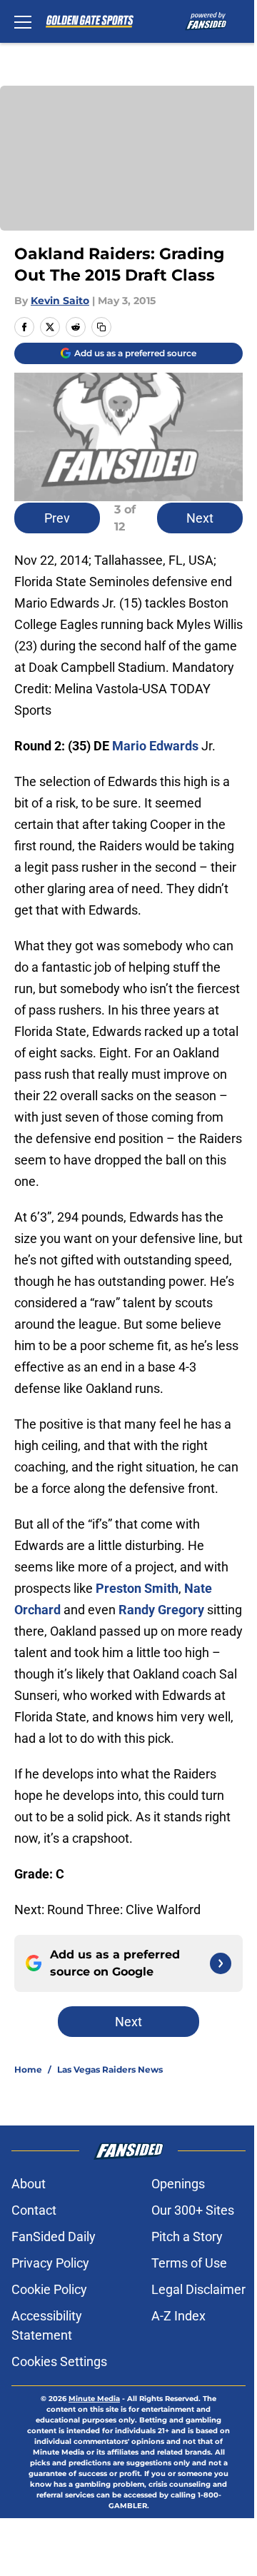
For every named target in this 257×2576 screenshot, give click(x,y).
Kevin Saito (60, 301)
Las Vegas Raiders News (110, 2069)
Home (28, 2069)
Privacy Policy (50, 2263)
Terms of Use (189, 2263)
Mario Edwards (155, 746)
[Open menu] (23, 21)
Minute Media (94, 2399)
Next (200, 518)
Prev (57, 518)
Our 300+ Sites (193, 2210)
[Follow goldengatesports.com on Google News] (221, 1963)
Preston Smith (137, 1588)
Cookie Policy (49, 2289)
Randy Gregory (161, 1610)
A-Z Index (178, 2316)
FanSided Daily (54, 2237)
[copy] (101, 327)
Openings (178, 2184)
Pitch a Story (187, 2237)
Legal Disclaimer (198, 2289)
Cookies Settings (59, 2361)
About (29, 2184)
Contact (34, 2210)
